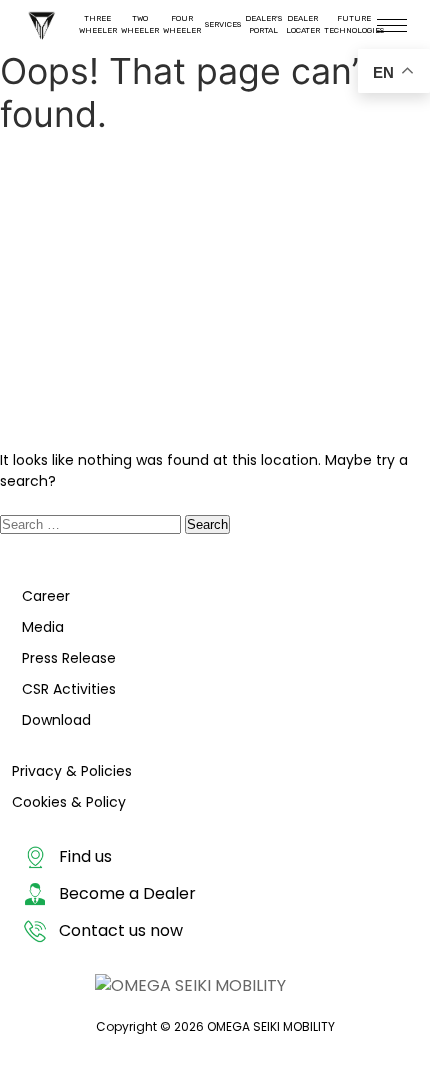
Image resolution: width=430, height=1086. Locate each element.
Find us (85, 856)
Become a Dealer (127, 893)
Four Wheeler (182, 24)
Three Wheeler (98, 24)
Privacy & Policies (72, 771)
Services (223, 24)
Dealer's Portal (263, 24)
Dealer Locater (303, 24)
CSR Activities (69, 689)
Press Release (69, 658)
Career (46, 596)
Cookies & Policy (69, 802)
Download (56, 720)
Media (43, 627)
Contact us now (121, 930)
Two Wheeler (140, 24)
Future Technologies (354, 24)
